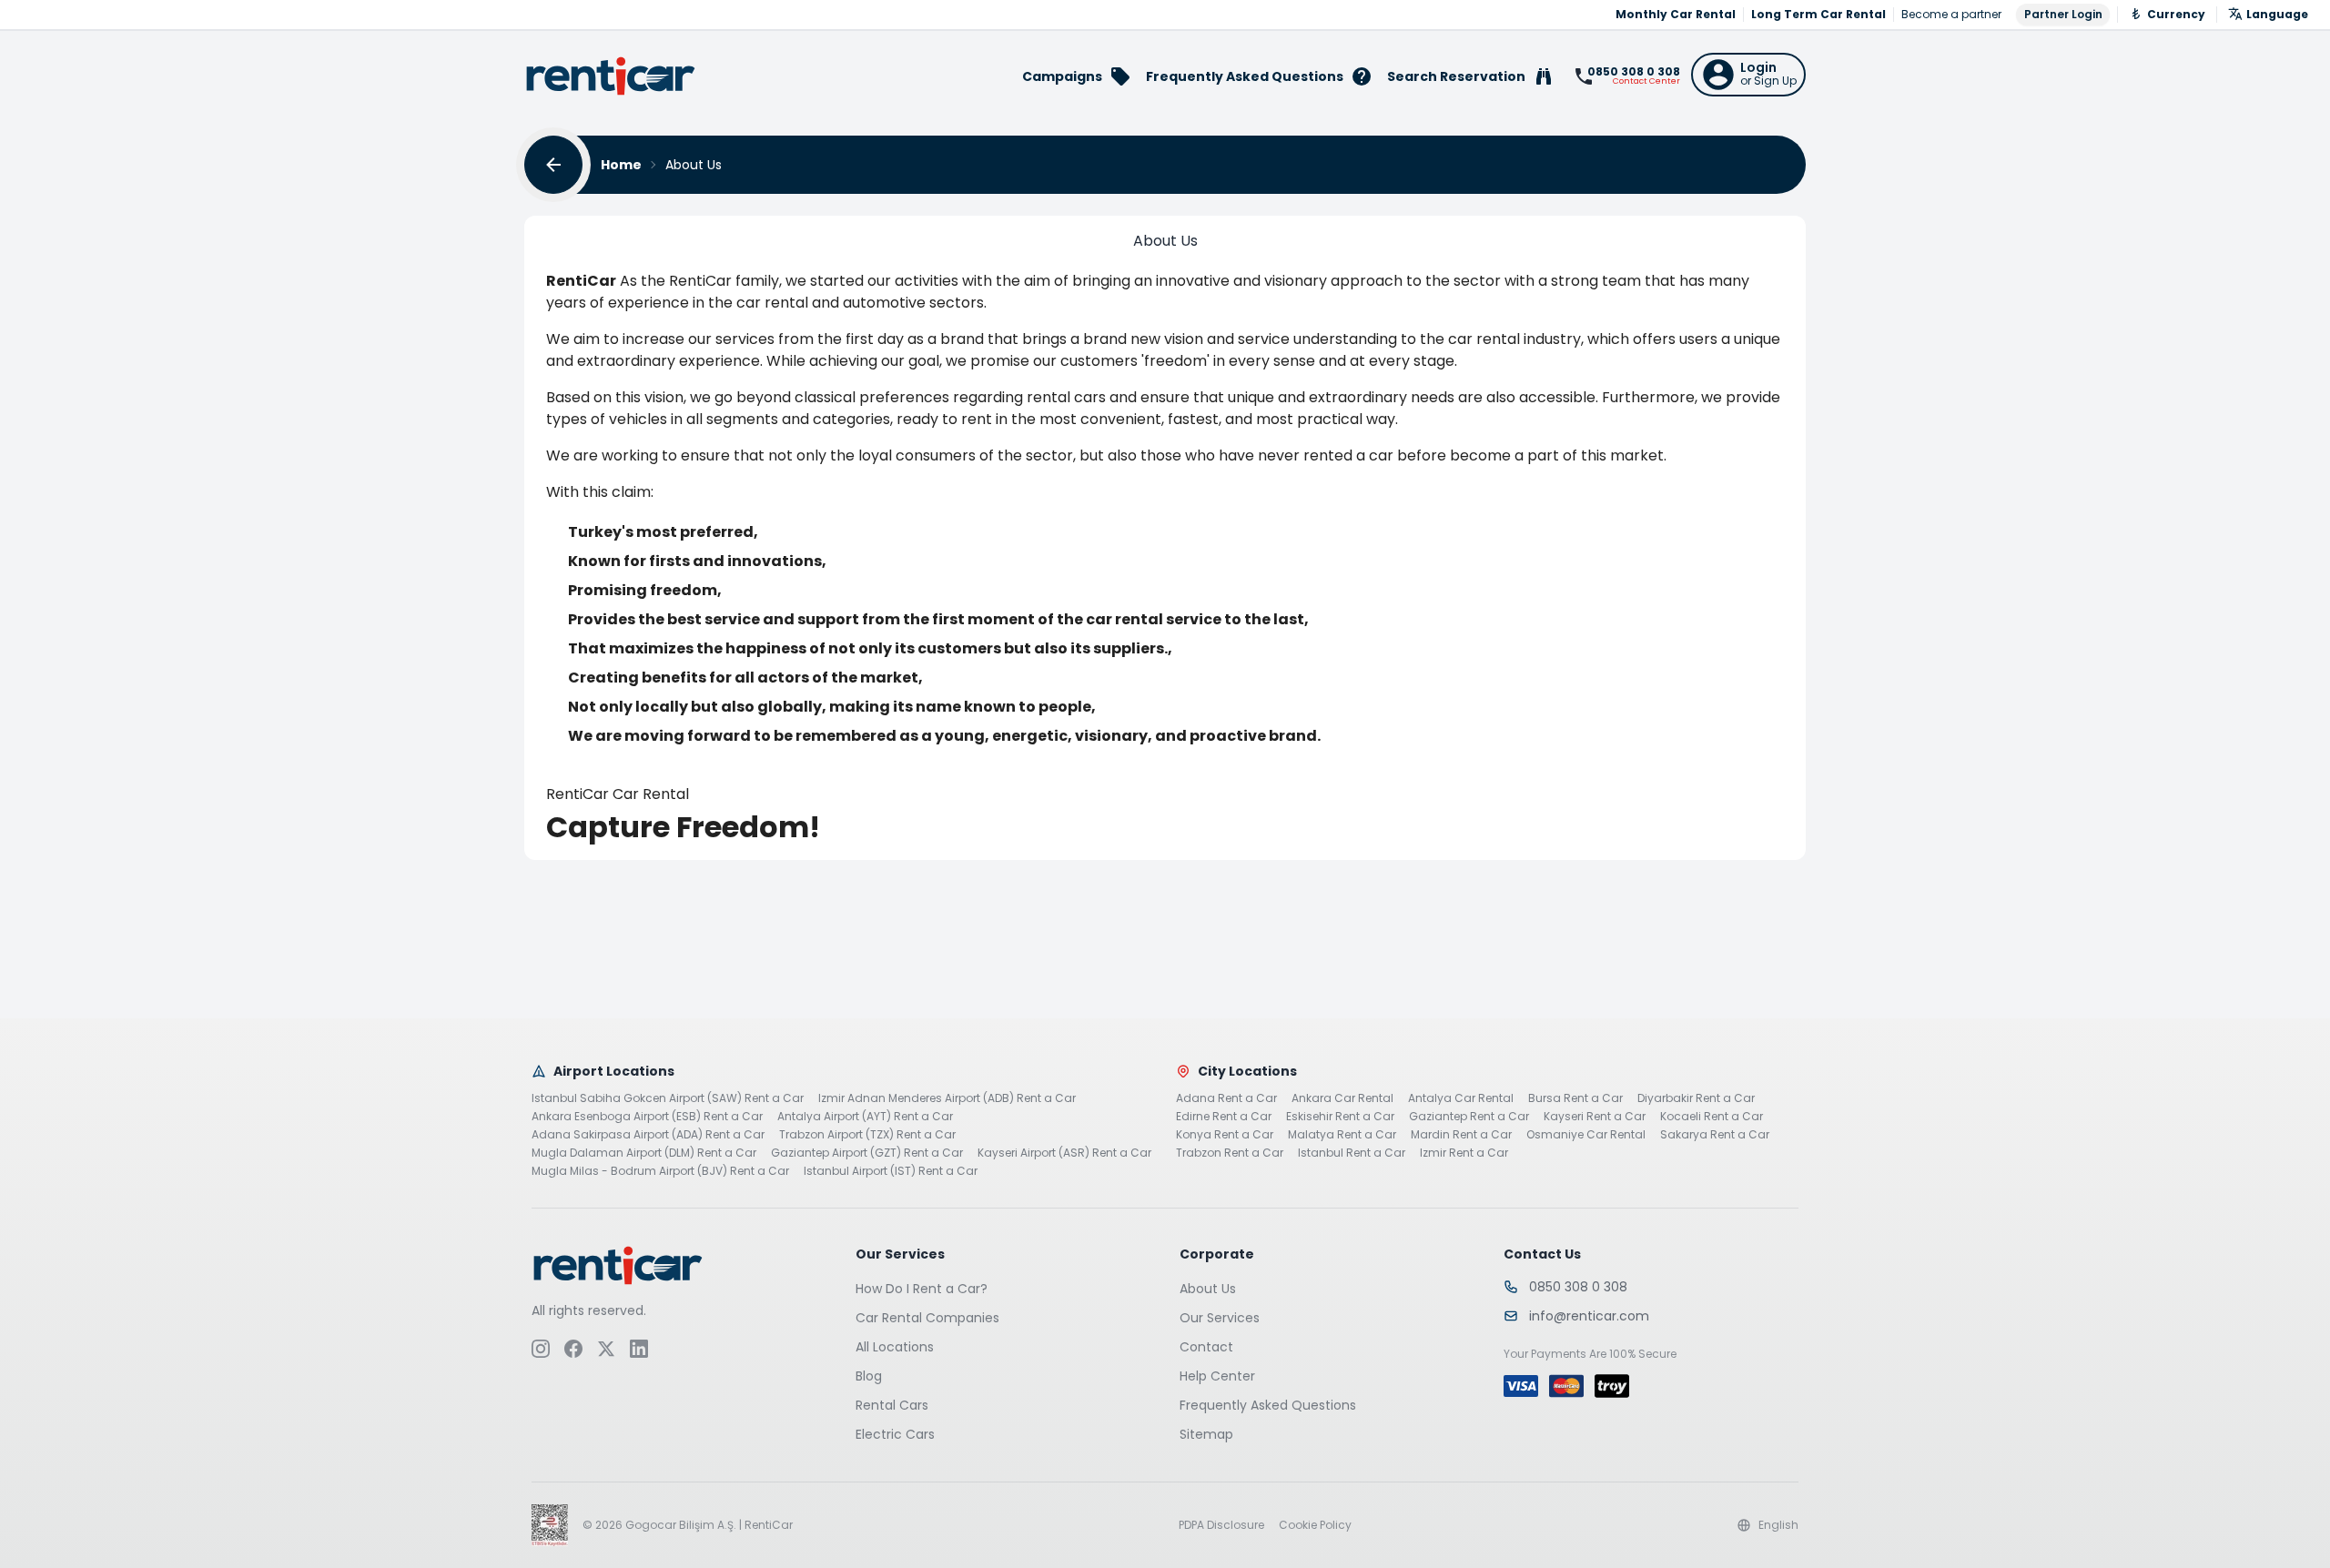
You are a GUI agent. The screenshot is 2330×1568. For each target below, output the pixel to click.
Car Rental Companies (927, 1318)
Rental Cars (892, 1405)
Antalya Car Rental (1461, 1098)
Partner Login (2063, 14)
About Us (1208, 1289)
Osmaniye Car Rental (1586, 1135)
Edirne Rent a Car (1224, 1117)
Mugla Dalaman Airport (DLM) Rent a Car (644, 1153)
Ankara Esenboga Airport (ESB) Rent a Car (647, 1117)
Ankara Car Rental (1342, 1098)
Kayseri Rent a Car (1595, 1117)
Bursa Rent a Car (1575, 1098)
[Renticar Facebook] (573, 1349)
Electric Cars (895, 1434)
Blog (869, 1376)
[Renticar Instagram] (541, 1349)
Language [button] (2277, 14)
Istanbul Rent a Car (1352, 1153)
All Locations (895, 1347)
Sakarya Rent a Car (1715, 1135)
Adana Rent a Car (1226, 1098)
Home (621, 165)
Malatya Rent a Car (1342, 1135)
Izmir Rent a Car (1464, 1153)
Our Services (1220, 1318)
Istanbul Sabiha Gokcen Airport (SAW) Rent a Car (668, 1098)
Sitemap (1206, 1434)
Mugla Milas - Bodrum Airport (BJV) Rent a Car (660, 1171)
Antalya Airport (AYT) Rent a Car (865, 1117)
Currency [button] (2176, 14)
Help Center (1217, 1376)
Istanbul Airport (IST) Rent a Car (891, 1171)
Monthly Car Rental (1676, 15)
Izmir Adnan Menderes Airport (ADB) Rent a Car (947, 1098)
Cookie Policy (1315, 1525)
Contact (1206, 1347)
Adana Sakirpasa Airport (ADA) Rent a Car (648, 1135)
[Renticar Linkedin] (639, 1349)
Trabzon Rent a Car (1230, 1153)
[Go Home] (611, 76)
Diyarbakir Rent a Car (1696, 1098)
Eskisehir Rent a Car (1340, 1117)
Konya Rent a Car (1225, 1135)
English (1778, 1525)
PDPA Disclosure (1221, 1525)
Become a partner (1951, 15)
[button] (1748, 75)
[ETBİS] (550, 1525)
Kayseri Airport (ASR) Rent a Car (1064, 1153)
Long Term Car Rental (1818, 15)
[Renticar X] (606, 1349)
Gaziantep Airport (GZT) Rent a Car (867, 1153)
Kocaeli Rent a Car (1712, 1117)
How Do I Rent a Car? (922, 1289)
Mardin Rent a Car (1461, 1135)
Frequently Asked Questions (1268, 1405)
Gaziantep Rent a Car (1469, 1117)
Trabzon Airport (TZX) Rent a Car (867, 1135)
